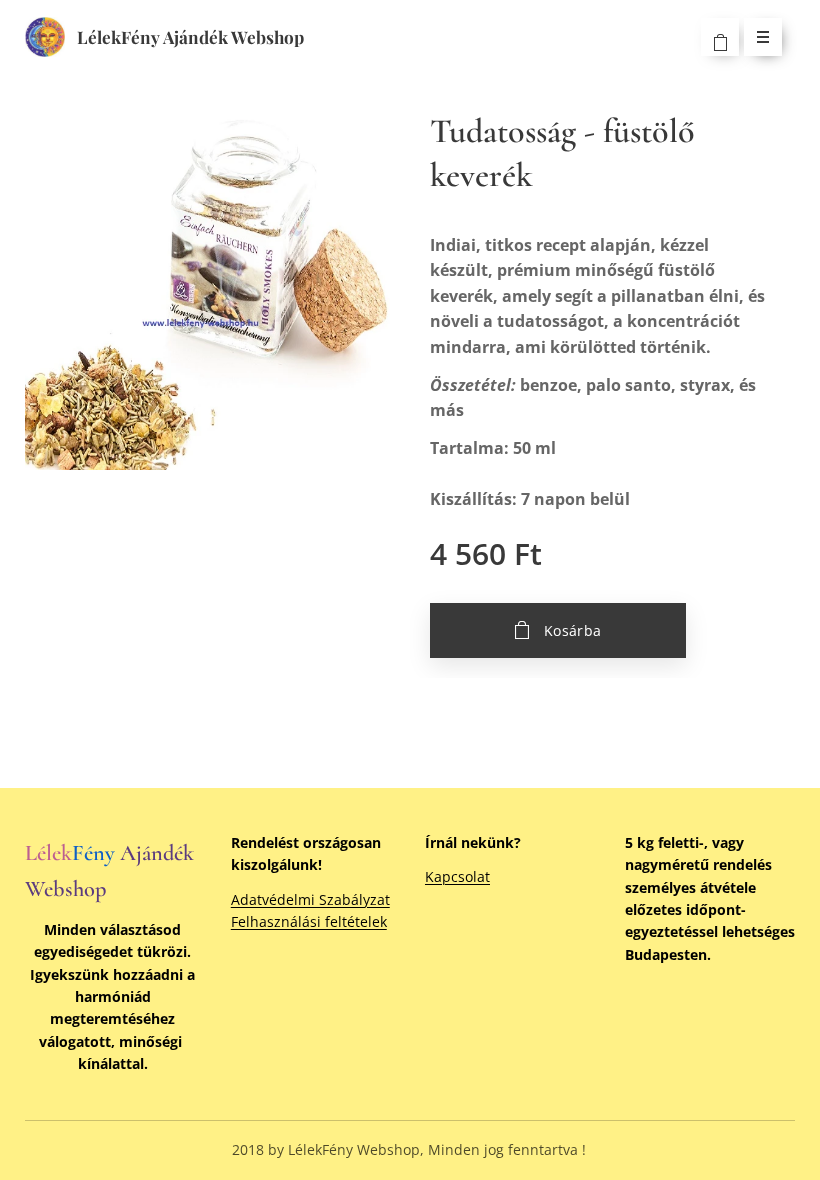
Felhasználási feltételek (309, 921)
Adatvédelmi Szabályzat (310, 899)
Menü (763, 37)
